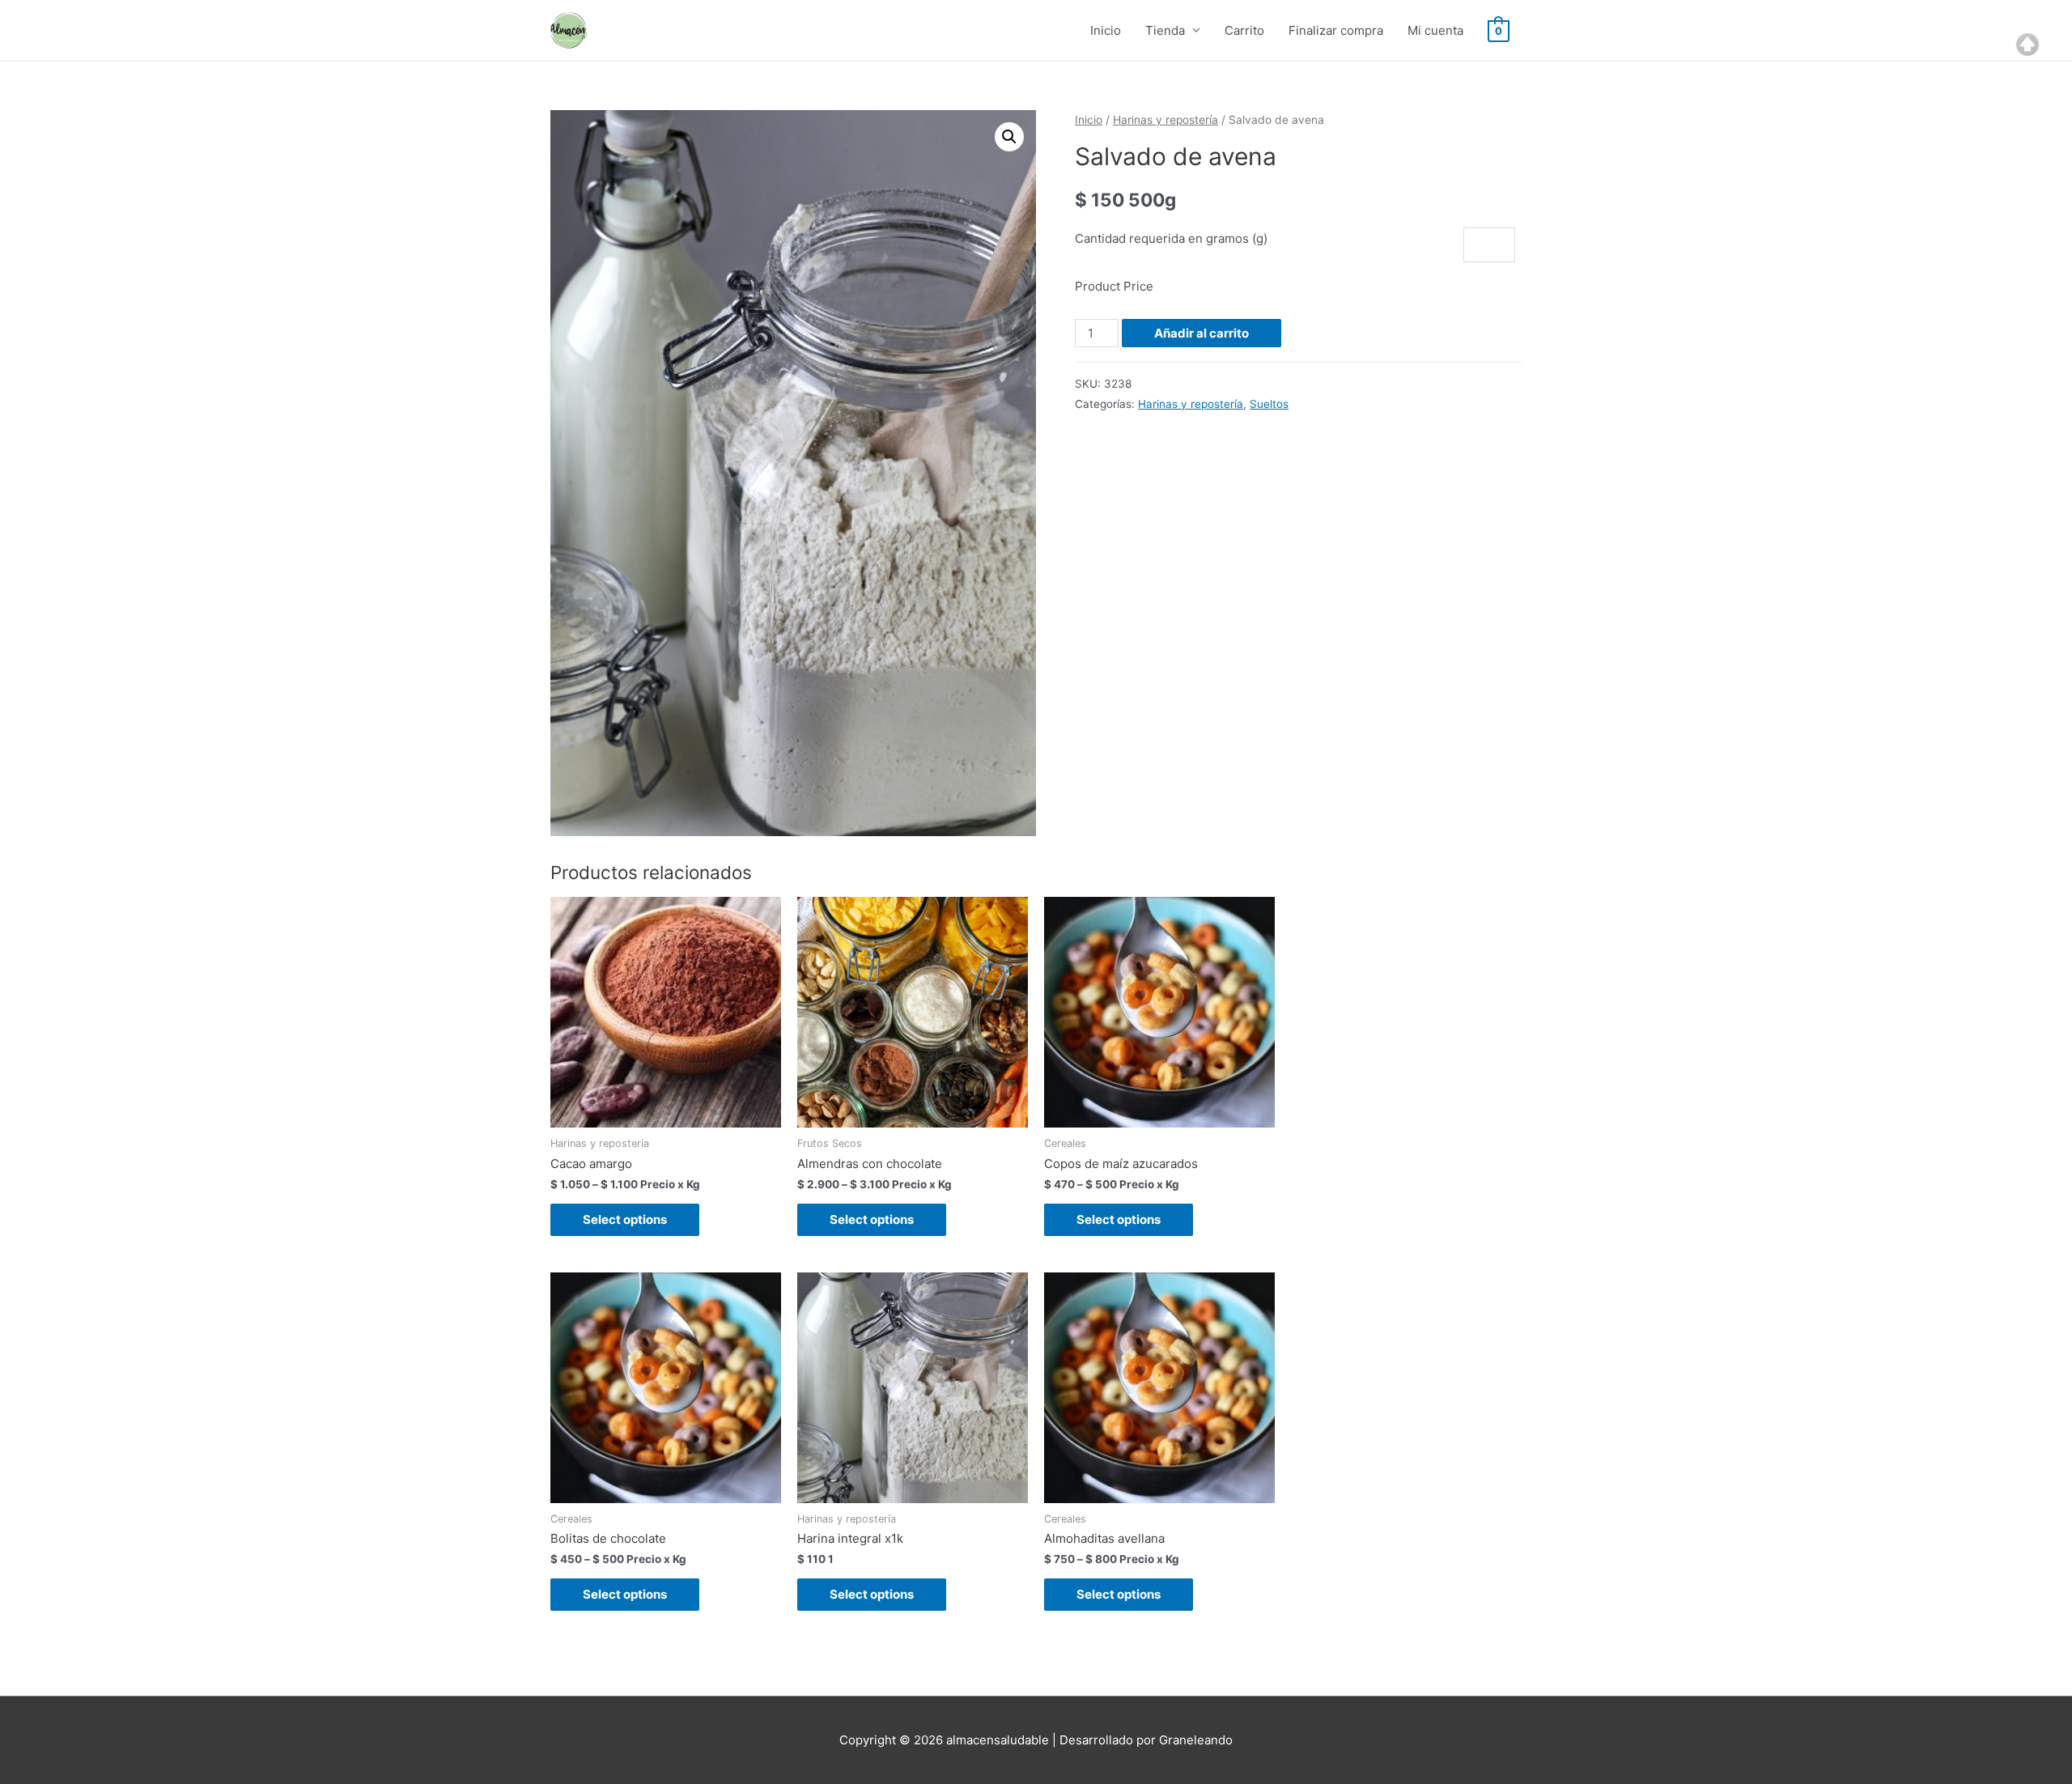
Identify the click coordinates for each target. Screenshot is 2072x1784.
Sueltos (1269, 404)
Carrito (1244, 30)
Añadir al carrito (1202, 333)
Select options (625, 1219)
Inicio (1106, 30)
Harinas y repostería (1165, 120)
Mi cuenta (1435, 30)
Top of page (2027, 45)
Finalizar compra (1336, 30)
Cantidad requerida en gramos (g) (1171, 238)
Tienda (1165, 30)
